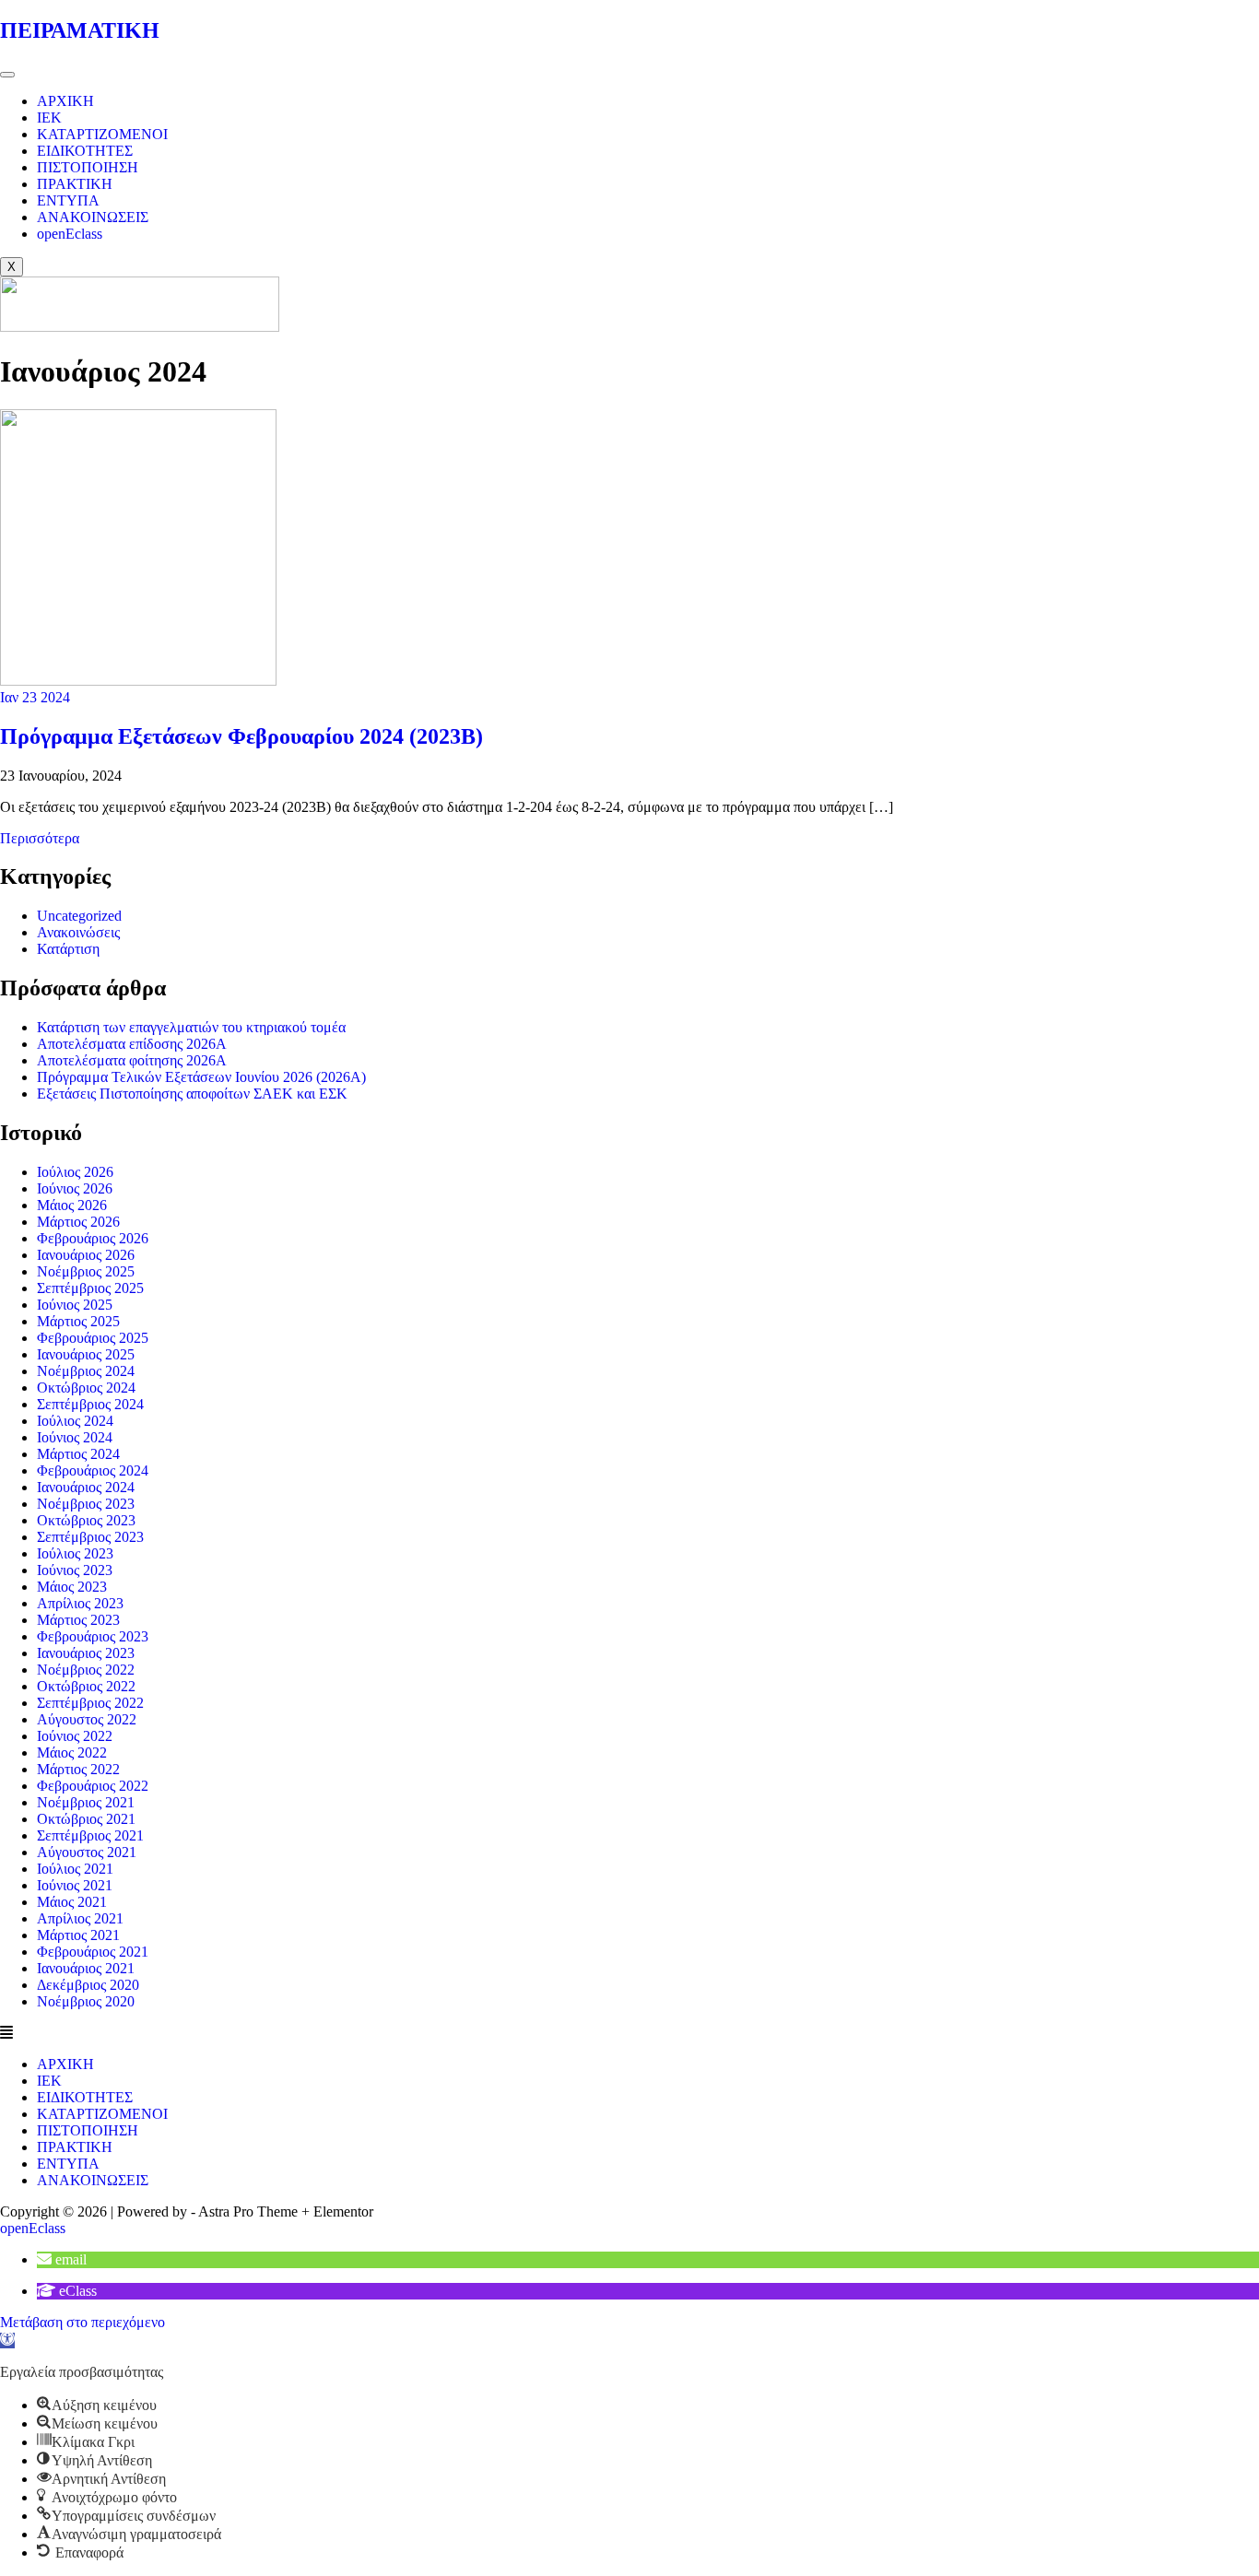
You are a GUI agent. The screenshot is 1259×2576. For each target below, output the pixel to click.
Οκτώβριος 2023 (86, 1520)
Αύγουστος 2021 (87, 1852)
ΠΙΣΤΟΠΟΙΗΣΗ (88, 167)
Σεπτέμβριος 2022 (90, 1703)
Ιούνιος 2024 (75, 1437)
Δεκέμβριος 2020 (88, 1985)
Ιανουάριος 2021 (86, 1968)
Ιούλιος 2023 (75, 1553)
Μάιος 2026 (72, 1205)
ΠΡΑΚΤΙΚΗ (75, 184)
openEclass (70, 234)
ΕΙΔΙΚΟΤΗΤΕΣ (85, 151)
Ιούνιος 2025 (75, 1305)
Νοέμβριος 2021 (86, 1802)
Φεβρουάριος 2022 (93, 1786)
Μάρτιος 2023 (78, 1620)
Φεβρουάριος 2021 (93, 1952)
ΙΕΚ (49, 118)
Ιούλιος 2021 (75, 1869)
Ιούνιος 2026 (75, 1188)
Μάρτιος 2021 (78, 1935)
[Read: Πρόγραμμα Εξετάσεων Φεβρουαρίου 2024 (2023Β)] (138, 681)
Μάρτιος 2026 (78, 1222)
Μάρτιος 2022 (78, 1769)
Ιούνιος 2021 (75, 1885)
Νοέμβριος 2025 (86, 1271)
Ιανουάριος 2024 (86, 1487)
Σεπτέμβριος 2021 (90, 1835)
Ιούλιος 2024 (75, 1421)
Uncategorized (79, 916)
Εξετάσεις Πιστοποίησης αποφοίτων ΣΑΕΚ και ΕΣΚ (192, 1094)
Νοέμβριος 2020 (86, 2001)
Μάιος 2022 (72, 1753)
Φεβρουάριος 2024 (93, 1470)
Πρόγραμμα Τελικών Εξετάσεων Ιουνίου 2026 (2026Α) (201, 1077)
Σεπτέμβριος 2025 (90, 1288)
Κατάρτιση (68, 949)
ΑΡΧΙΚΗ (65, 101)
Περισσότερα (40, 838)
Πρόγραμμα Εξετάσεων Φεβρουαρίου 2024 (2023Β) (241, 736)
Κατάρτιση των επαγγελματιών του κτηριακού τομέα (191, 1027)
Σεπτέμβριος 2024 (90, 1404)
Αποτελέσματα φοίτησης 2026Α (132, 1060)
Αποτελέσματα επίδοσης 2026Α (132, 1044)
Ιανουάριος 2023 (86, 1653)
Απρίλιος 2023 (80, 1603)
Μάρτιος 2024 (78, 1454)
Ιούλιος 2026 (75, 1172)
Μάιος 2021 (72, 1902)
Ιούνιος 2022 (75, 1736)
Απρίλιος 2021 (80, 1918)
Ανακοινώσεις (78, 932)
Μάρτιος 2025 (78, 1321)
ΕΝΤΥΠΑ (68, 200)
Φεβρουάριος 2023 (93, 1636)
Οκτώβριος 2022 (86, 1686)
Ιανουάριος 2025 (86, 1354)
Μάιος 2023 (72, 1587)
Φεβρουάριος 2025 (93, 1338)
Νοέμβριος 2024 (86, 1371)
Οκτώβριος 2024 (86, 1388)
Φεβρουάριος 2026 (93, 1238)
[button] (629, 2033)
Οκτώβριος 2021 (86, 1819)
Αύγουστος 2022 (87, 1719)
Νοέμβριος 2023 (86, 1504)
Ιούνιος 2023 (75, 1570)
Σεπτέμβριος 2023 (90, 1537)
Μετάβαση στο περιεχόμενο (82, 2322)
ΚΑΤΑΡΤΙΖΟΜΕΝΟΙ (102, 134)
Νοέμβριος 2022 (86, 1670)
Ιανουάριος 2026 (86, 1255)
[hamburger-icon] (7, 75)
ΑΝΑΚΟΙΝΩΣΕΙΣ (93, 217)
